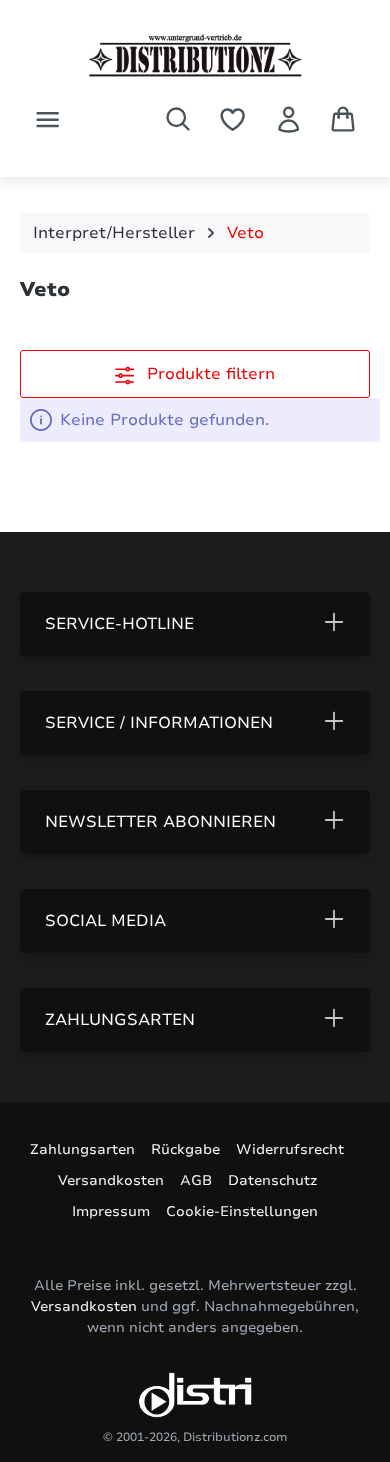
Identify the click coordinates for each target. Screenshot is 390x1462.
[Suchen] (178, 119)
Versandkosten (111, 1180)
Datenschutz (272, 1180)
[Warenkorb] (343, 119)
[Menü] (47, 119)
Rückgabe (185, 1149)
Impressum (111, 1211)
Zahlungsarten (82, 1149)
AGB (196, 1180)
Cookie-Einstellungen (242, 1211)
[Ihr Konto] (288, 119)
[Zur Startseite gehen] (195, 55)
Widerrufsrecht (290, 1149)
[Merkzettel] (232, 119)
